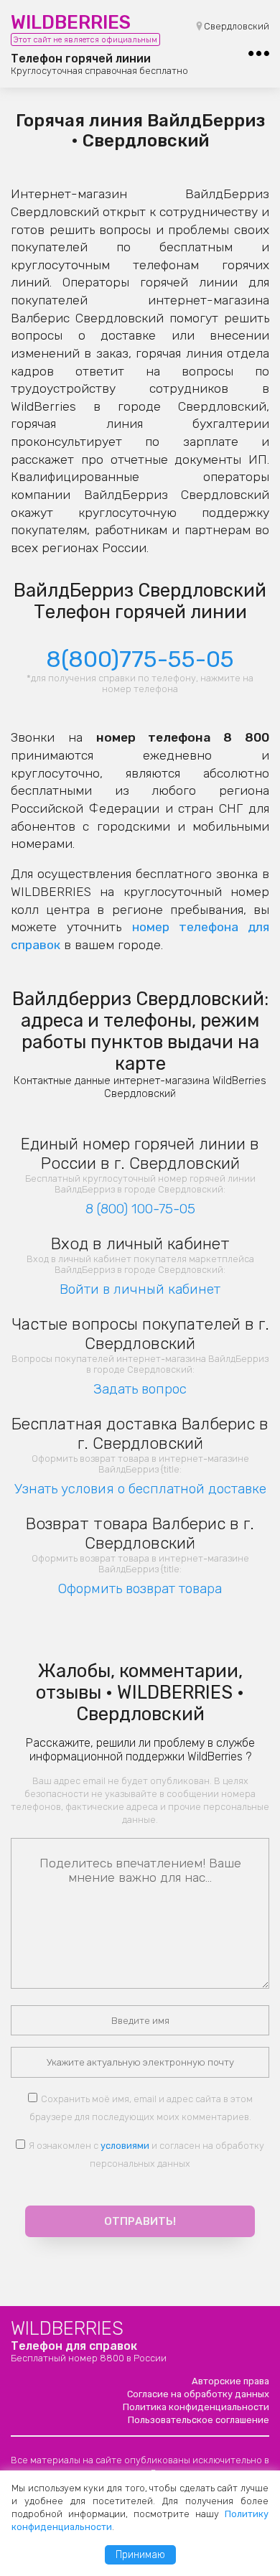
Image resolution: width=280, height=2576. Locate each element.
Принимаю (140, 2555)
